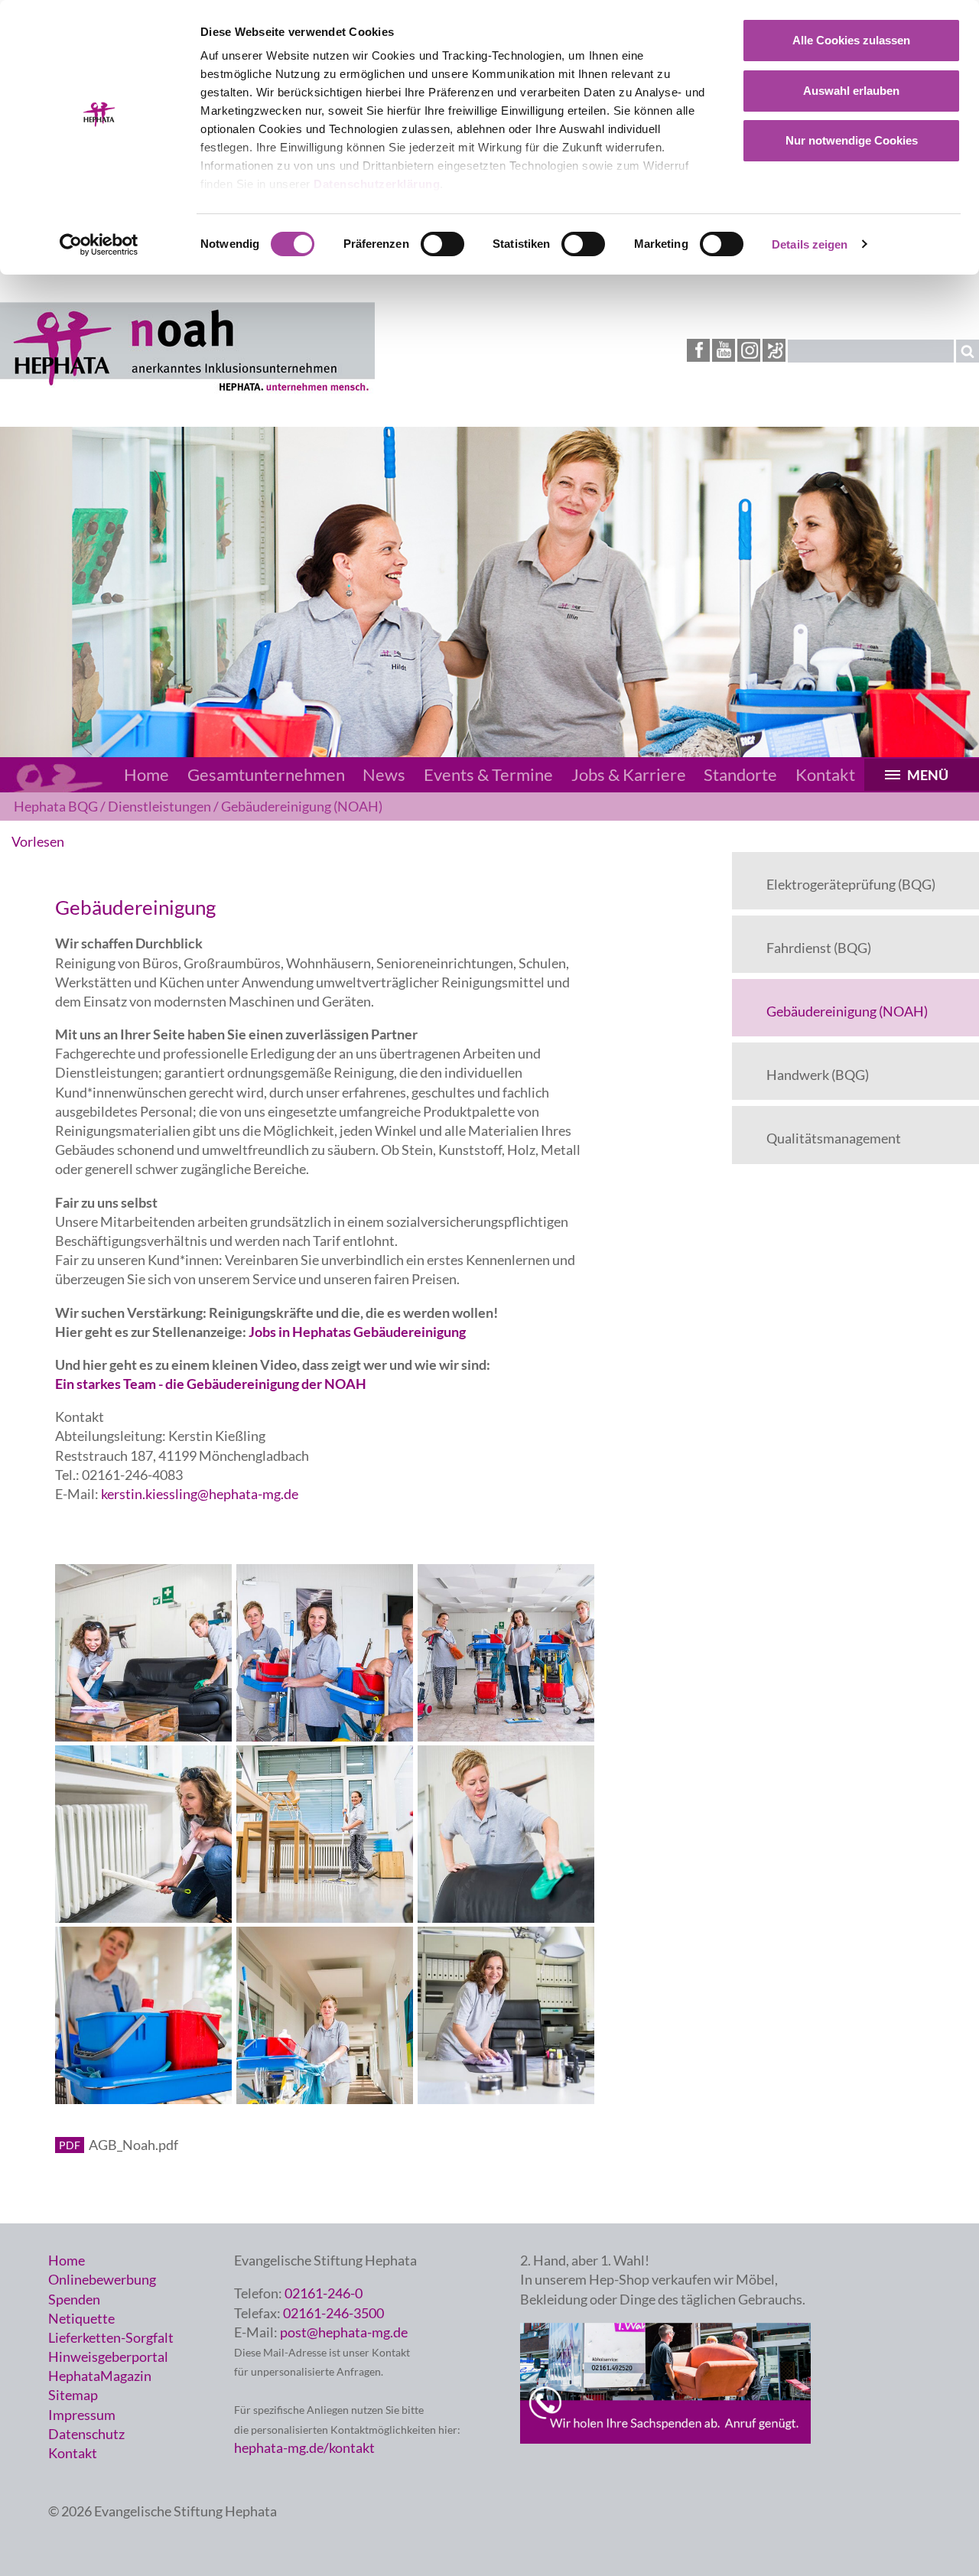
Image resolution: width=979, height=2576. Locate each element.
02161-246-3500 (333, 2313)
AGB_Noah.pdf (133, 2145)
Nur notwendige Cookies (852, 140)
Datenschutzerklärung (377, 184)
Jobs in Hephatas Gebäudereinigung (356, 1332)
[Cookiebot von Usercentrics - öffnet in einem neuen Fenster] (99, 245)
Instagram (749, 350)
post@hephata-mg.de (344, 2332)
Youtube (724, 350)
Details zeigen (810, 244)
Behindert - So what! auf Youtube (774, 351)
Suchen (968, 351)
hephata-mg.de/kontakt (304, 2448)
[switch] (442, 244)
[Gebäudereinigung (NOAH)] (187, 389)
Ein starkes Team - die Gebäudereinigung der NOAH (211, 1384)
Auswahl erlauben (851, 91)
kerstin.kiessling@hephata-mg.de (200, 1494)
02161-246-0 (324, 2293)
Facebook (698, 350)
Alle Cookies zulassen (851, 40)
